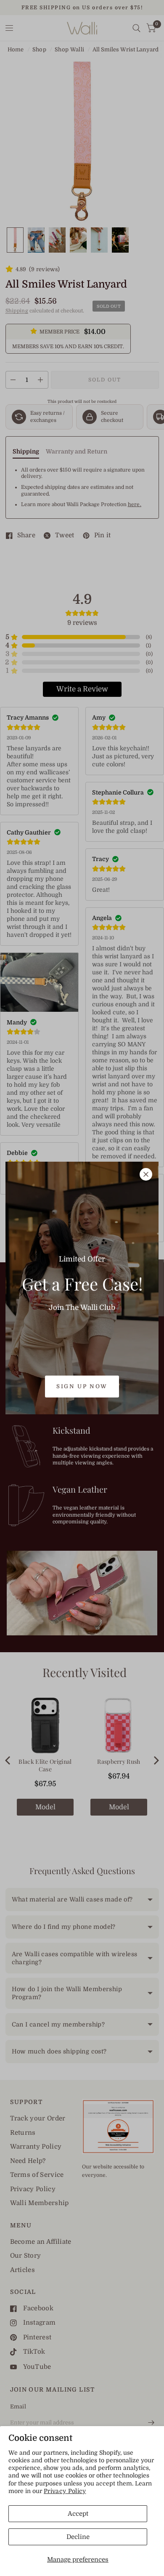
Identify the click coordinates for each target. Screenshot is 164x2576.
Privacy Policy (65, 2491)
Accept (78, 2514)
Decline (78, 2537)
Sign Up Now (82, 1386)
